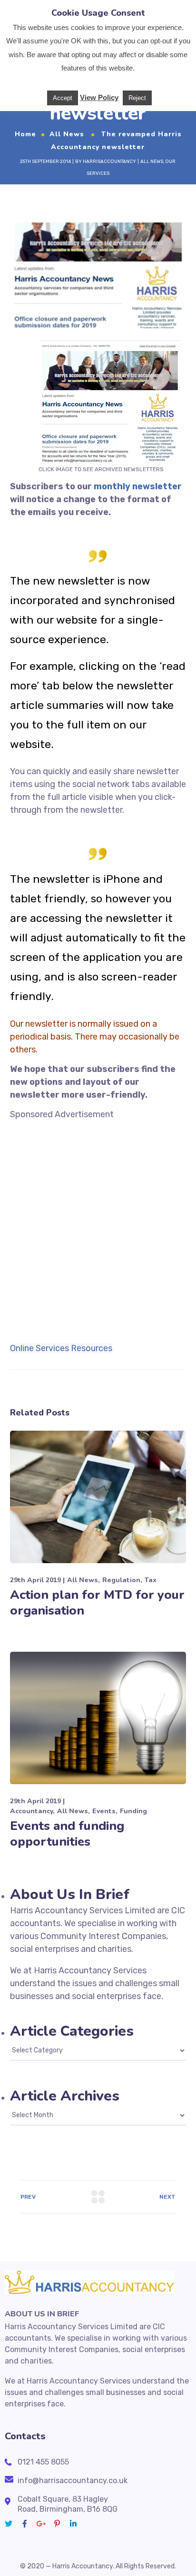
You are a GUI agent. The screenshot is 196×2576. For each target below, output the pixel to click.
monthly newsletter (138, 486)
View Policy (99, 97)
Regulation (121, 1580)
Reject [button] (137, 98)
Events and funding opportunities (67, 1834)
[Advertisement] (98, 1219)
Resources (92, 1348)
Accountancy (31, 1811)
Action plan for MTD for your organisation (97, 1603)
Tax (151, 1580)
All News (67, 134)
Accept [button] (63, 98)
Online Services (39, 1348)
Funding (133, 1811)
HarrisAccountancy (109, 162)
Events (104, 1811)
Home (25, 134)
